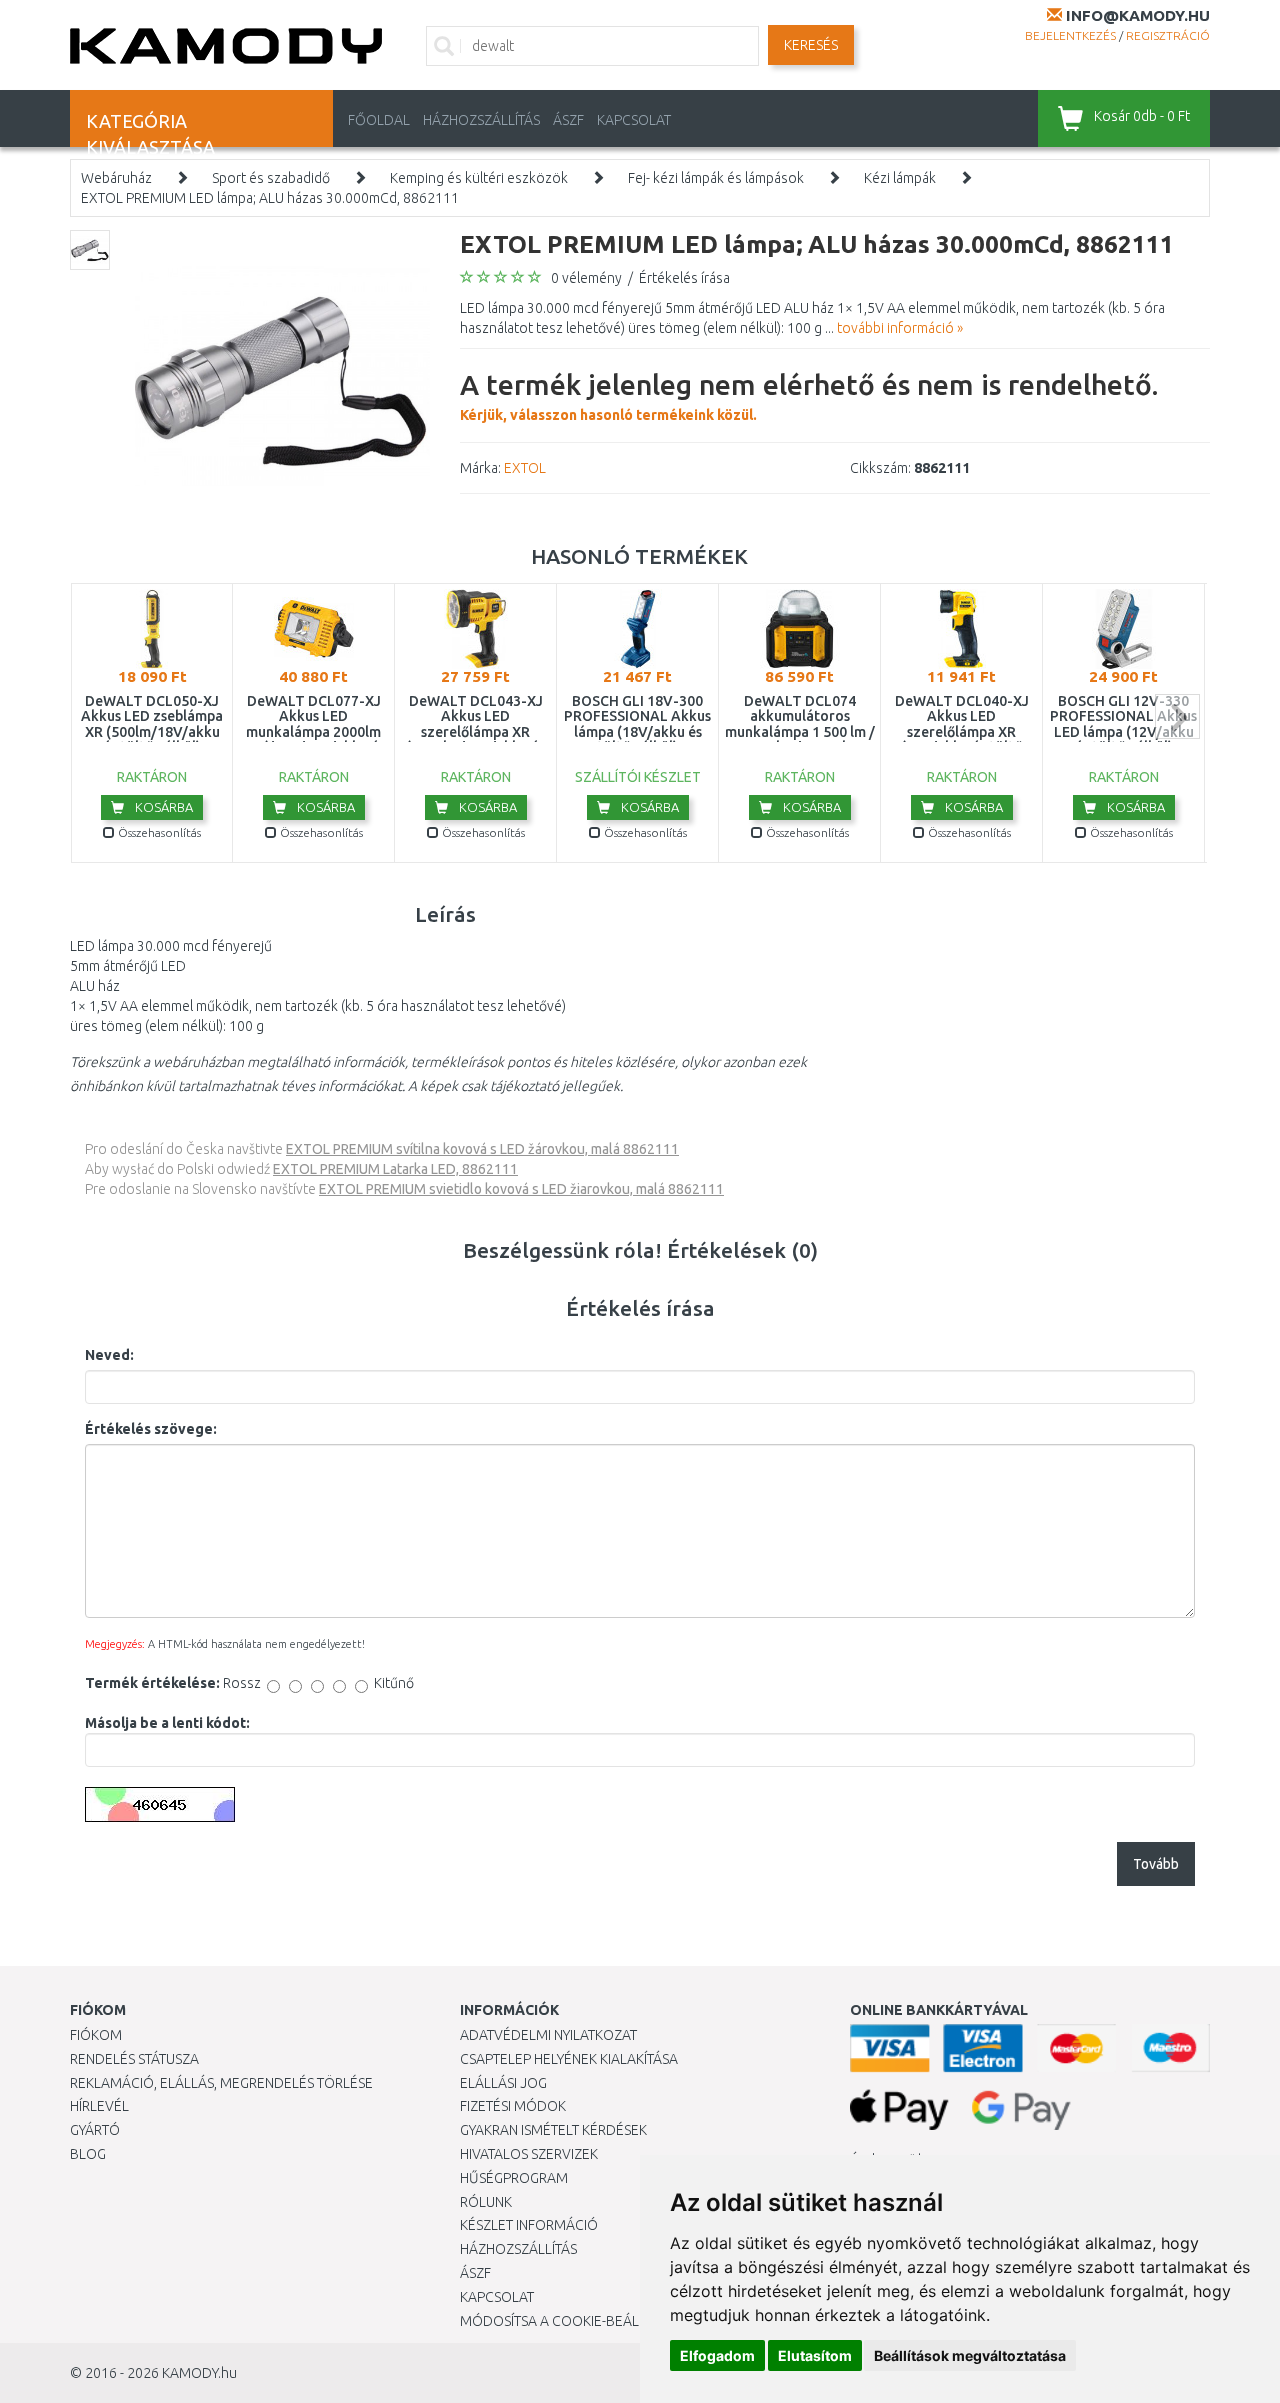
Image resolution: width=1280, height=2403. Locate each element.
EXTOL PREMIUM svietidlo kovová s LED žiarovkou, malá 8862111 (521, 1189)
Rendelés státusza (134, 2059)
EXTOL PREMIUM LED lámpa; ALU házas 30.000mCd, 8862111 (270, 198)
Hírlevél (99, 2106)
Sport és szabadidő (271, 178)
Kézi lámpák (900, 178)
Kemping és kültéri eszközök (479, 178)
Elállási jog (503, 2083)
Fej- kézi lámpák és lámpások (716, 178)
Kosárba (162, 807)
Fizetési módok (513, 2106)
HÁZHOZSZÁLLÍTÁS (481, 120)
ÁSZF (568, 120)
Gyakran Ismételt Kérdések (553, 2130)
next (1177, 716)
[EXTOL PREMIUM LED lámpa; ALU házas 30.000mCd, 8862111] (282, 376)
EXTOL (525, 468)
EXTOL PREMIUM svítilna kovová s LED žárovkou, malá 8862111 (482, 1149)
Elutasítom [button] (815, 2355)
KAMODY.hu (199, 2373)
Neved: (109, 1355)
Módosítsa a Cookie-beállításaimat (585, 2321)
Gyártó (95, 2130)
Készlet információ (529, 2225)
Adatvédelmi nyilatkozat (548, 2035)
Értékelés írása (684, 278)
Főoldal (379, 120)
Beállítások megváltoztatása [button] (970, 2355)
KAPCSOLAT (634, 120)
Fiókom (96, 2035)
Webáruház (116, 178)
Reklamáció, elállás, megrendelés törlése (221, 2083)
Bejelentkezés (1070, 35)
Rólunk (486, 2202)
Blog (88, 2154)
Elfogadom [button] (717, 2355)
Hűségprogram (514, 2178)
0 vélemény (586, 278)
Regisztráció (1168, 35)
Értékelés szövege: (151, 1429)
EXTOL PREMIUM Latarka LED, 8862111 (395, 1169)
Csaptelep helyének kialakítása (569, 2059)
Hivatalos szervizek (529, 2154)
